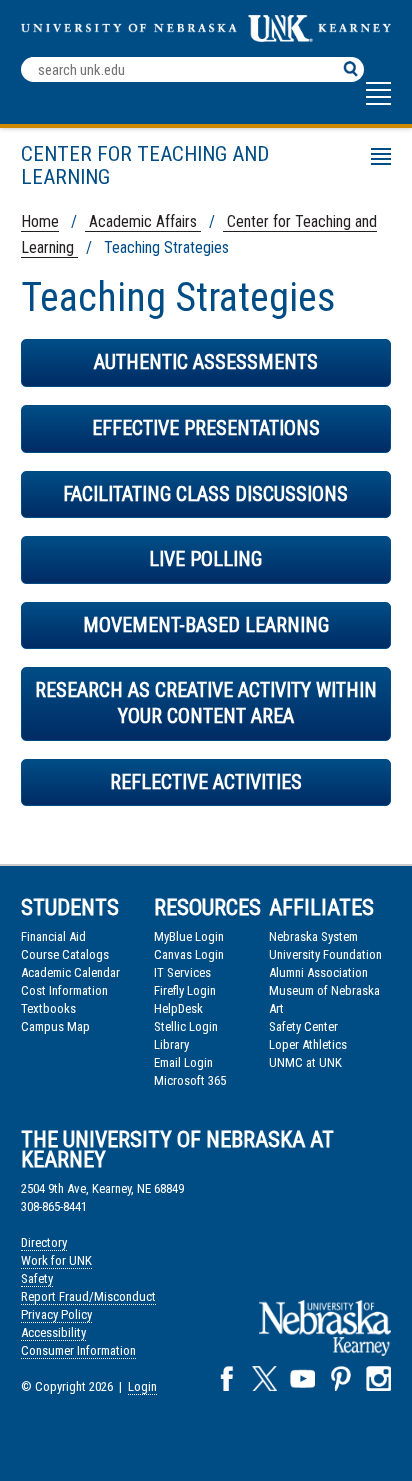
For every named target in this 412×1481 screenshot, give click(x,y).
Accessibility (53, 1332)
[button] (378, 103)
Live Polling (205, 559)
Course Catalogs (65, 954)
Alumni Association (318, 972)
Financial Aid (53, 936)
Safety (37, 1278)
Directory (44, 1242)
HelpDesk (178, 1008)
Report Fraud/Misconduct (88, 1296)
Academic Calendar (70, 972)
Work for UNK (56, 1260)
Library (171, 1044)
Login (142, 1386)
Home (40, 221)
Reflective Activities (206, 782)
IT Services (182, 972)
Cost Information (64, 990)
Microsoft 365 (190, 1080)
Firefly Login (185, 990)
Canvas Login (189, 954)
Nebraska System (313, 936)
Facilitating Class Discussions (205, 494)
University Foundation (325, 954)
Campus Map (55, 1026)
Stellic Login (186, 1026)
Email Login (183, 1062)
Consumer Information (78, 1350)
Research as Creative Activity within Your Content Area (206, 703)
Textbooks (48, 1008)
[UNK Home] (206, 36)
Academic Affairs (143, 221)
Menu (41, 160)
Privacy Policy (56, 1314)
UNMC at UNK (305, 1062)
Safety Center (303, 1026)
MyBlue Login (189, 936)
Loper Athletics (308, 1044)
